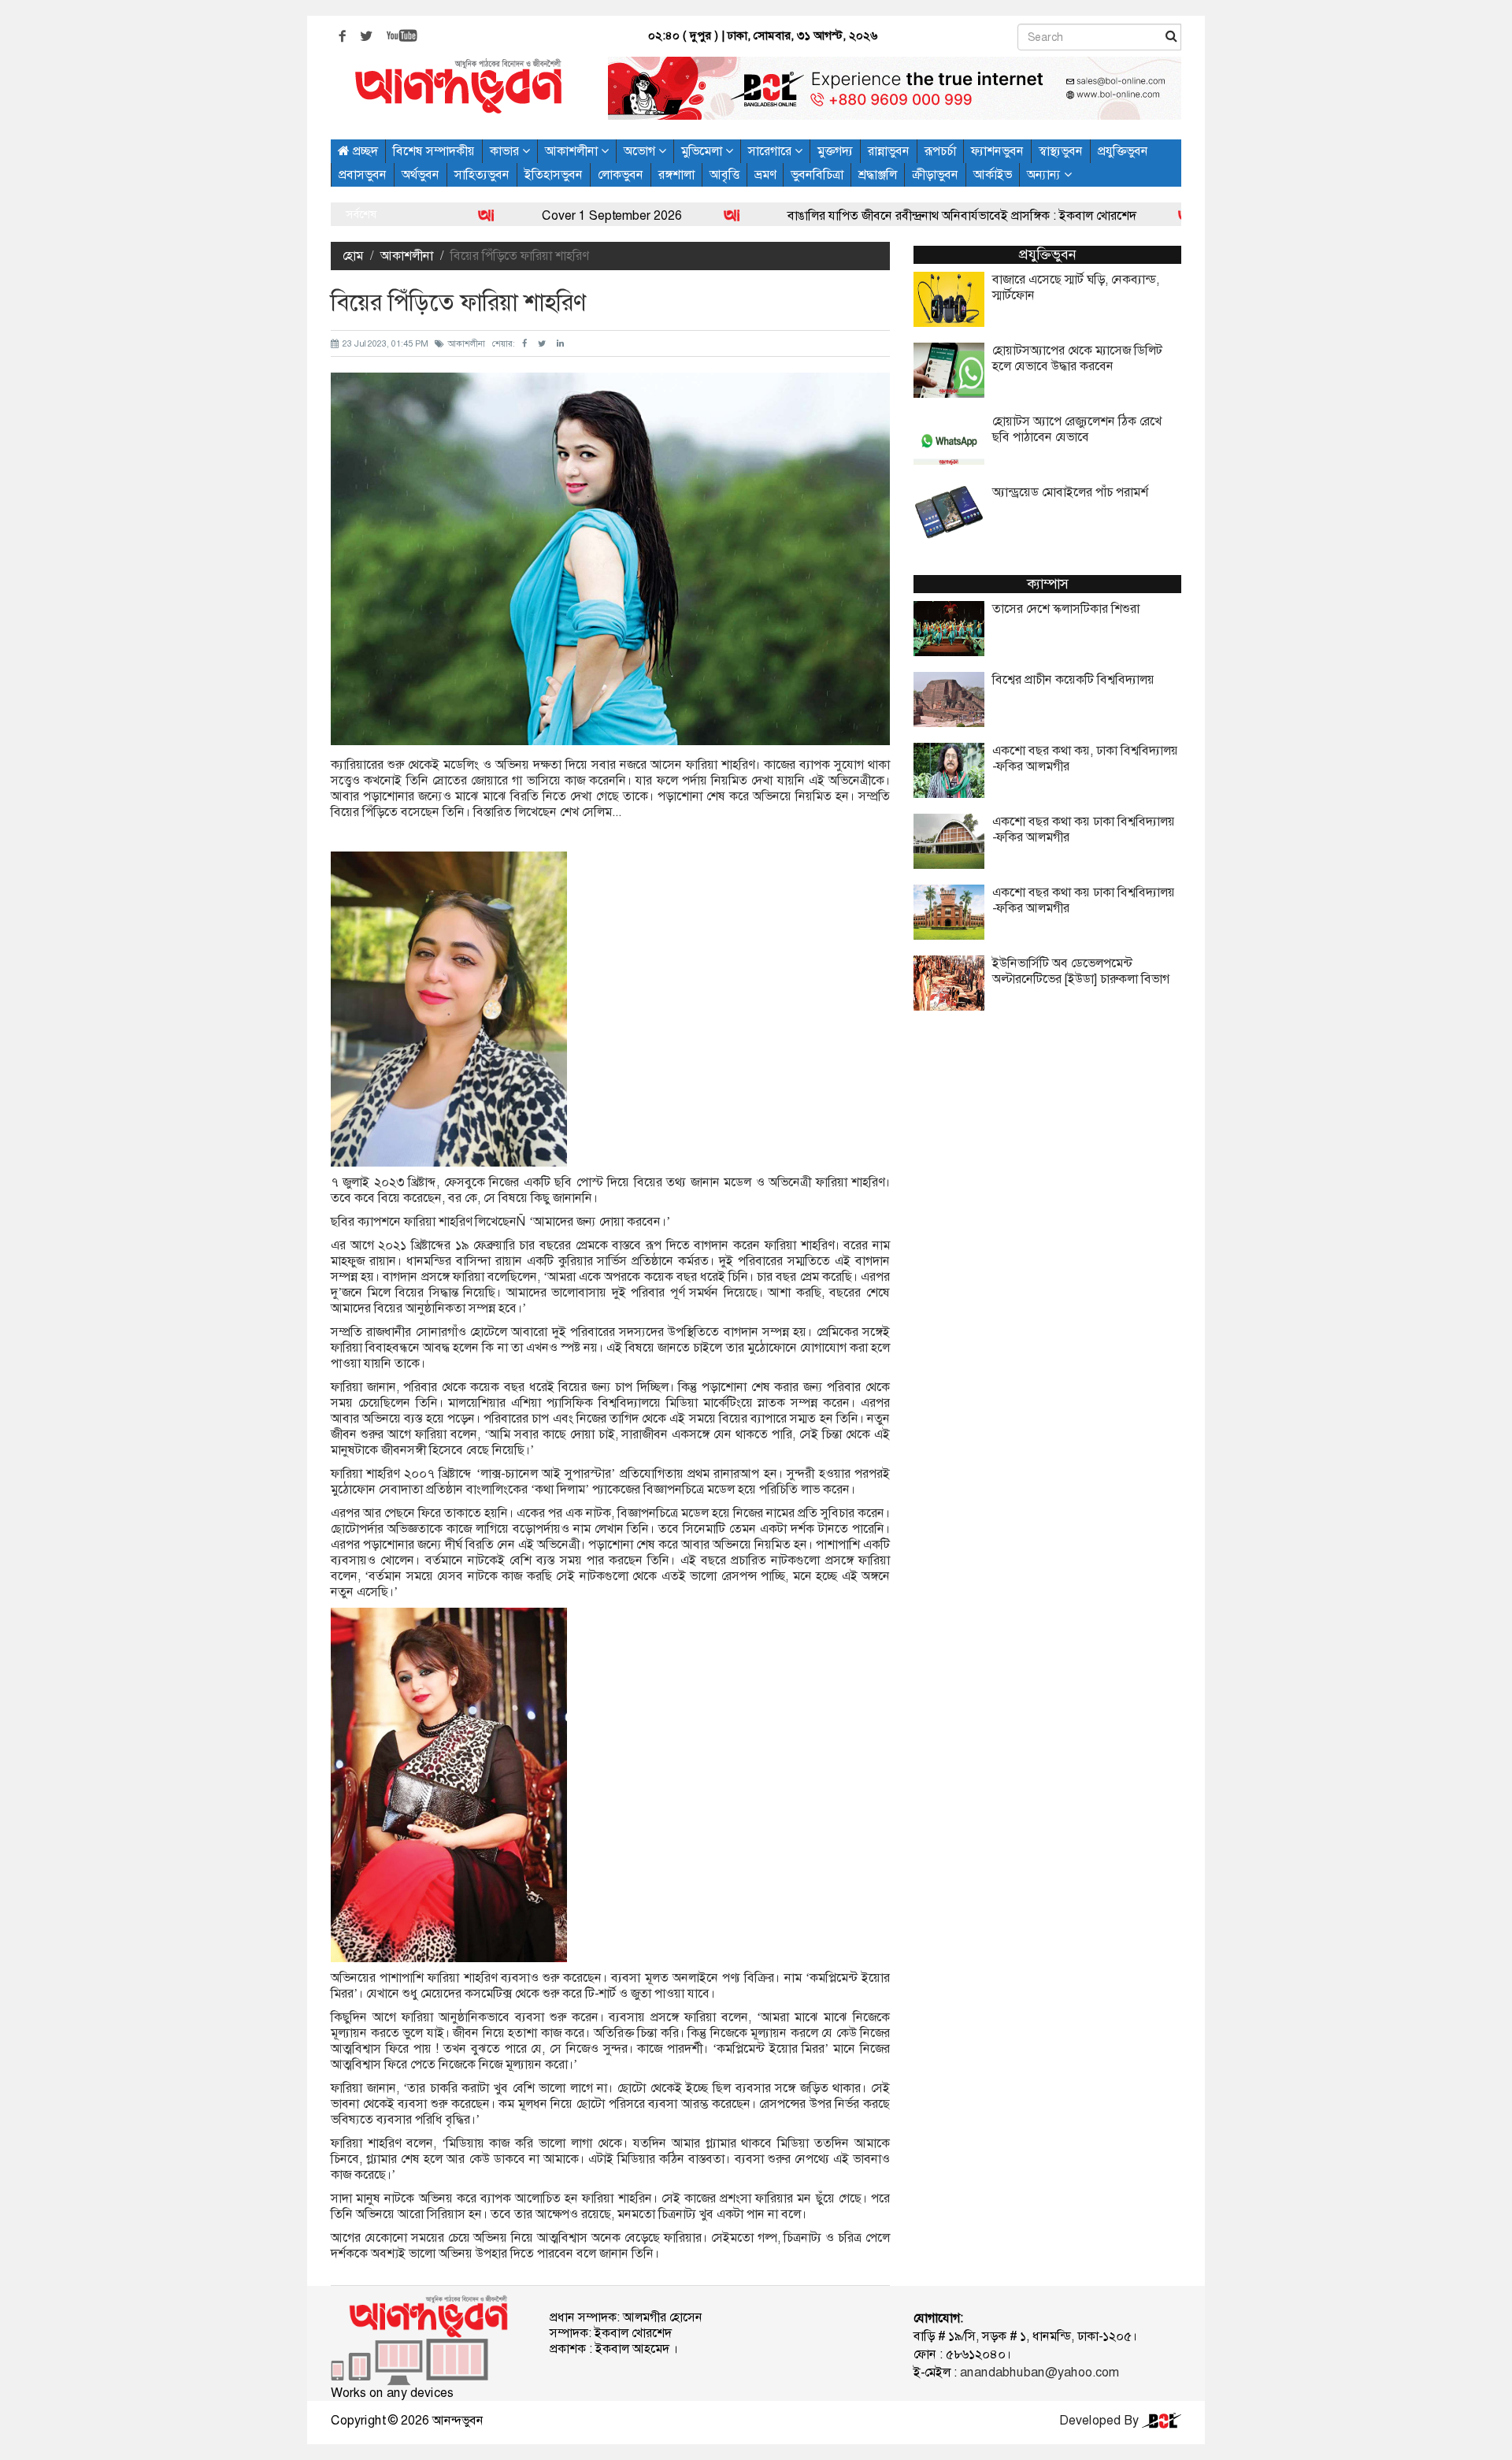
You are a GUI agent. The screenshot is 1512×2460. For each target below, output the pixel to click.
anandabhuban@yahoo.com (1039, 2372)
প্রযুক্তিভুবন (1123, 151)
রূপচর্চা (940, 151)
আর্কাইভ (993, 174)
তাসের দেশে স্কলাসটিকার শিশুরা (1066, 609)
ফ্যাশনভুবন (997, 151)
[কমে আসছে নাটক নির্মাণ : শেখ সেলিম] (1095, 215)
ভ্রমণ (765, 174)
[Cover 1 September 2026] (395, 215)
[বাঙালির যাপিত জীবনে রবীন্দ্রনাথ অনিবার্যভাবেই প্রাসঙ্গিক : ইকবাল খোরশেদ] (641, 215)
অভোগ (641, 151)
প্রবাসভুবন (363, 174)
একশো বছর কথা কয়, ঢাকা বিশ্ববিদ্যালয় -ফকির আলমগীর (1085, 759)
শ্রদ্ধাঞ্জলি (878, 174)
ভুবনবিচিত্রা (817, 174)
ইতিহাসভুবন (554, 174)
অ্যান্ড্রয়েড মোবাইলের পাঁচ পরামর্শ (1070, 492)
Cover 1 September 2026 (520, 215)
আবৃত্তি (724, 174)
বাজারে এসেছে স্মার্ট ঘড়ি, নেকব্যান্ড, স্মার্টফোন (1076, 288)
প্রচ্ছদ (364, 151)
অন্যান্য (1045, 174)
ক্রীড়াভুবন (935, 174)
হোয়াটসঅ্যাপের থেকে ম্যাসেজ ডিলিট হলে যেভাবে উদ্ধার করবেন (1077, 358)
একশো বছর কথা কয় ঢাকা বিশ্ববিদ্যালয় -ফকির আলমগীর (1084, 829)
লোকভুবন (621, 174)
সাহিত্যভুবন (482, 174)
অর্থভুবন (421, 174)
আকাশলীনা (573, 151)
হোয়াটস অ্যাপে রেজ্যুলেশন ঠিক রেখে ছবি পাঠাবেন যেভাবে (1077, 429)
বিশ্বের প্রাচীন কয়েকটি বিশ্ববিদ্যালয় (1073, 680)
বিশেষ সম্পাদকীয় (434, 151)
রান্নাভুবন (889, 151)
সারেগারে (771, 151)
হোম (353, 256)
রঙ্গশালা (676, 174)
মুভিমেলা (703, 151)
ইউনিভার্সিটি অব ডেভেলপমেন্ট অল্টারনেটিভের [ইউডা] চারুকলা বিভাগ (1081, 971)
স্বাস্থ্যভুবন (1061, 151)
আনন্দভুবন (458, 2420)
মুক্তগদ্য (835, 151)
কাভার (506, 151)
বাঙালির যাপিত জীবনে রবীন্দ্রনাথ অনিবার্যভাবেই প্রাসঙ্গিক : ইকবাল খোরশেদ (870, 215)
